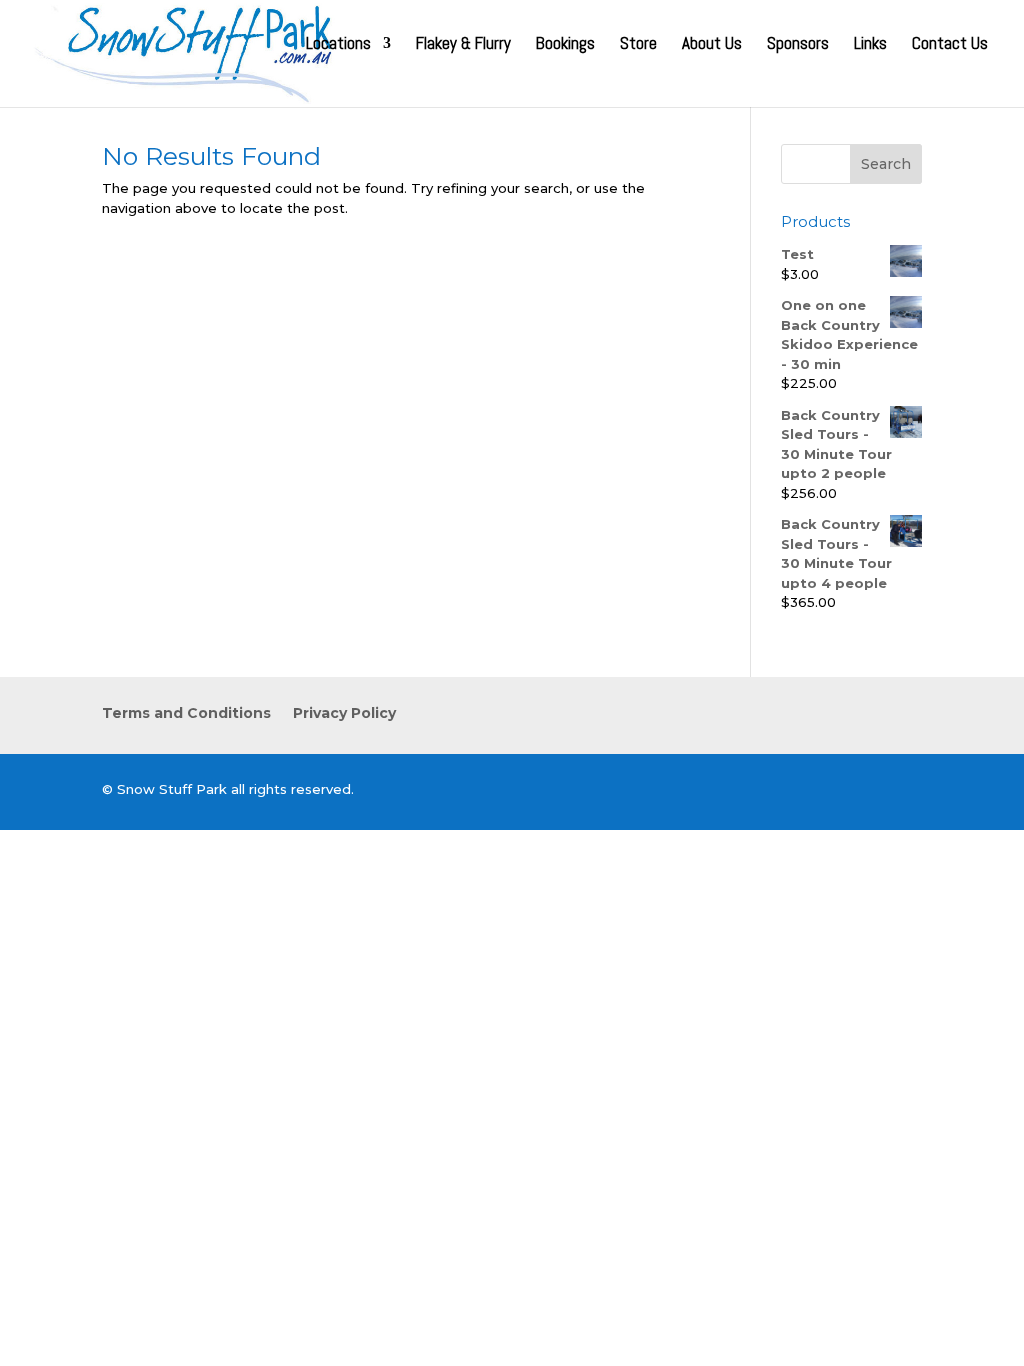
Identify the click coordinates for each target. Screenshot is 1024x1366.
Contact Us (950, 45)
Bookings (565, 45)
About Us (712, 45)
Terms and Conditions (186, 714)
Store (638, 45)
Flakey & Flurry (463, 45)
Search (886, 164)
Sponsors (798, 45)
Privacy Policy (344, 714)
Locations (338, 45)
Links (870, 45)
